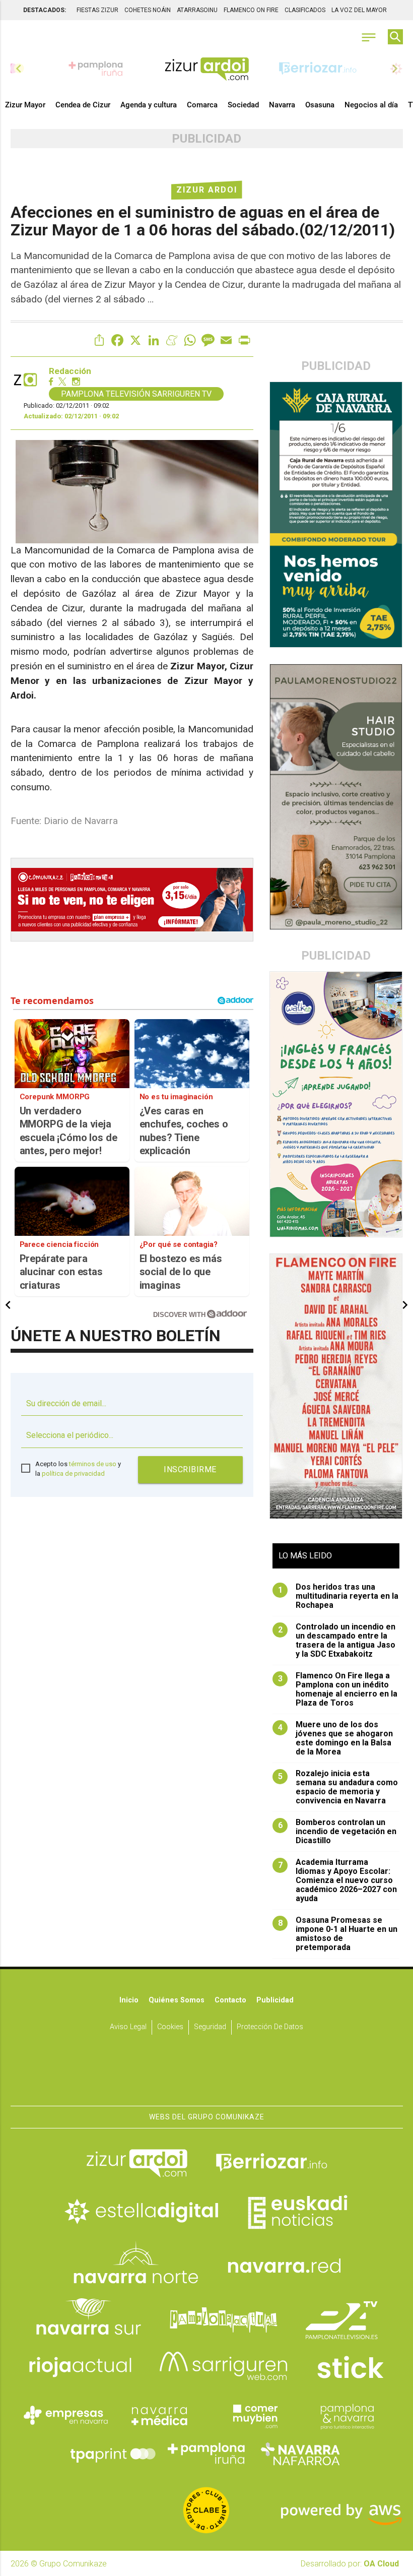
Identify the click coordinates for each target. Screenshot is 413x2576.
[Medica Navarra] (160, 2415)
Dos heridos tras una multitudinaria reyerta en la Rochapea (338, 1596)
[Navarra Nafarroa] (300, 2454)
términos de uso (93, 1464)
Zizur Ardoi (207, 190)
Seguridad (210, 2027)
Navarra (282, 105)
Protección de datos (270, 2027)
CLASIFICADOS (305, 10)
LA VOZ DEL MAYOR (359, 10)
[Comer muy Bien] (253, 2415)
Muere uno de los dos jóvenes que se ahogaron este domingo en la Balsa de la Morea (336, 1738)
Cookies (170, 2027)
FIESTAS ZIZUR (97, 10)
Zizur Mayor (25, 105)
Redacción (70, 371)
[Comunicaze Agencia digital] (206, 2075)
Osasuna (320, 105)
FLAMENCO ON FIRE (251, 10)
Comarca (202, 105)
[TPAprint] (113, 2454)
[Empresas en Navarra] (66, 2415)
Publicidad (275, 2000)
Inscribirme (190, 1469)
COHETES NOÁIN (148, 10)
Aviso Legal (128, 2027)
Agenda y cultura (149, 105)
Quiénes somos (177, 2000)
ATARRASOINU (197, 10)
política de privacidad (73, 1473)
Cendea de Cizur (83, 105)
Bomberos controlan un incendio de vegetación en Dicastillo (337, 1832)
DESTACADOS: (45, 10)
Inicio (129, 2000)
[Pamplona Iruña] (206, 2454)
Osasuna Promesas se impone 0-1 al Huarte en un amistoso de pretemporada (338, 1934)
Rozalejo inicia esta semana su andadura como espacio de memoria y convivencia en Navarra (338, 1787)
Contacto (230, 2000)
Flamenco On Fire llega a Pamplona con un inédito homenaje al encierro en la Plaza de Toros (338, 1689)
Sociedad (243, 105)
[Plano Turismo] (347, 2415)
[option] (207, 69)
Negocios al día (371, 105)
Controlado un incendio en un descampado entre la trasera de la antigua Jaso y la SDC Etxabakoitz (337, 1641)
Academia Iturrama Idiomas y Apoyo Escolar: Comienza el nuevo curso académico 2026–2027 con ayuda (338, 1880)
